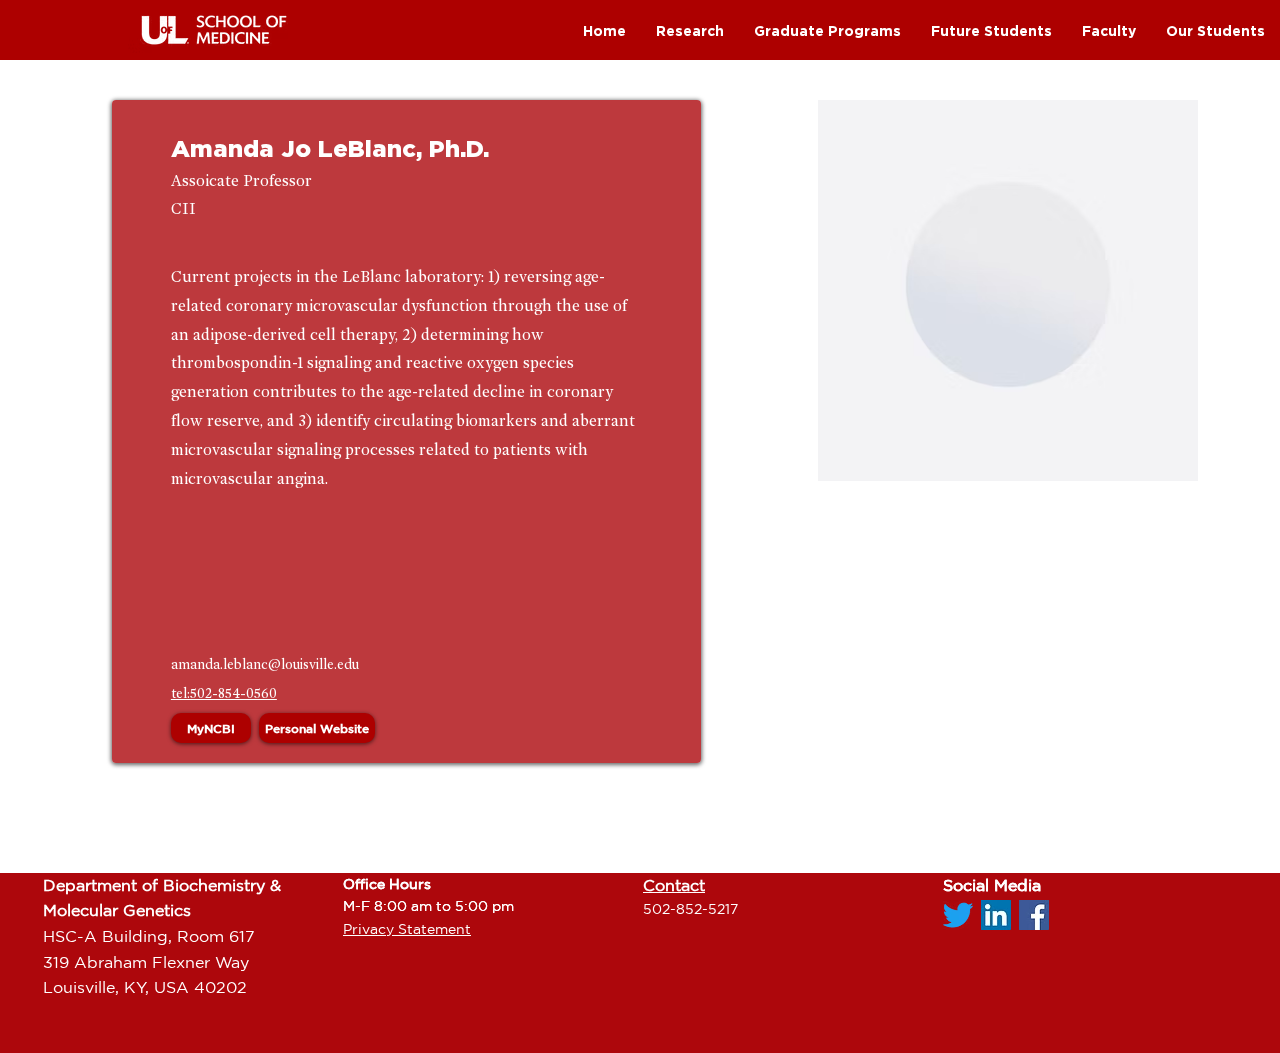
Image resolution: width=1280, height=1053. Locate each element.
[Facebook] (1034, 915)
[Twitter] (958, 915)
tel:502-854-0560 (224, 693)
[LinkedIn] (996, 915)
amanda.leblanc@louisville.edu (265, 664)
